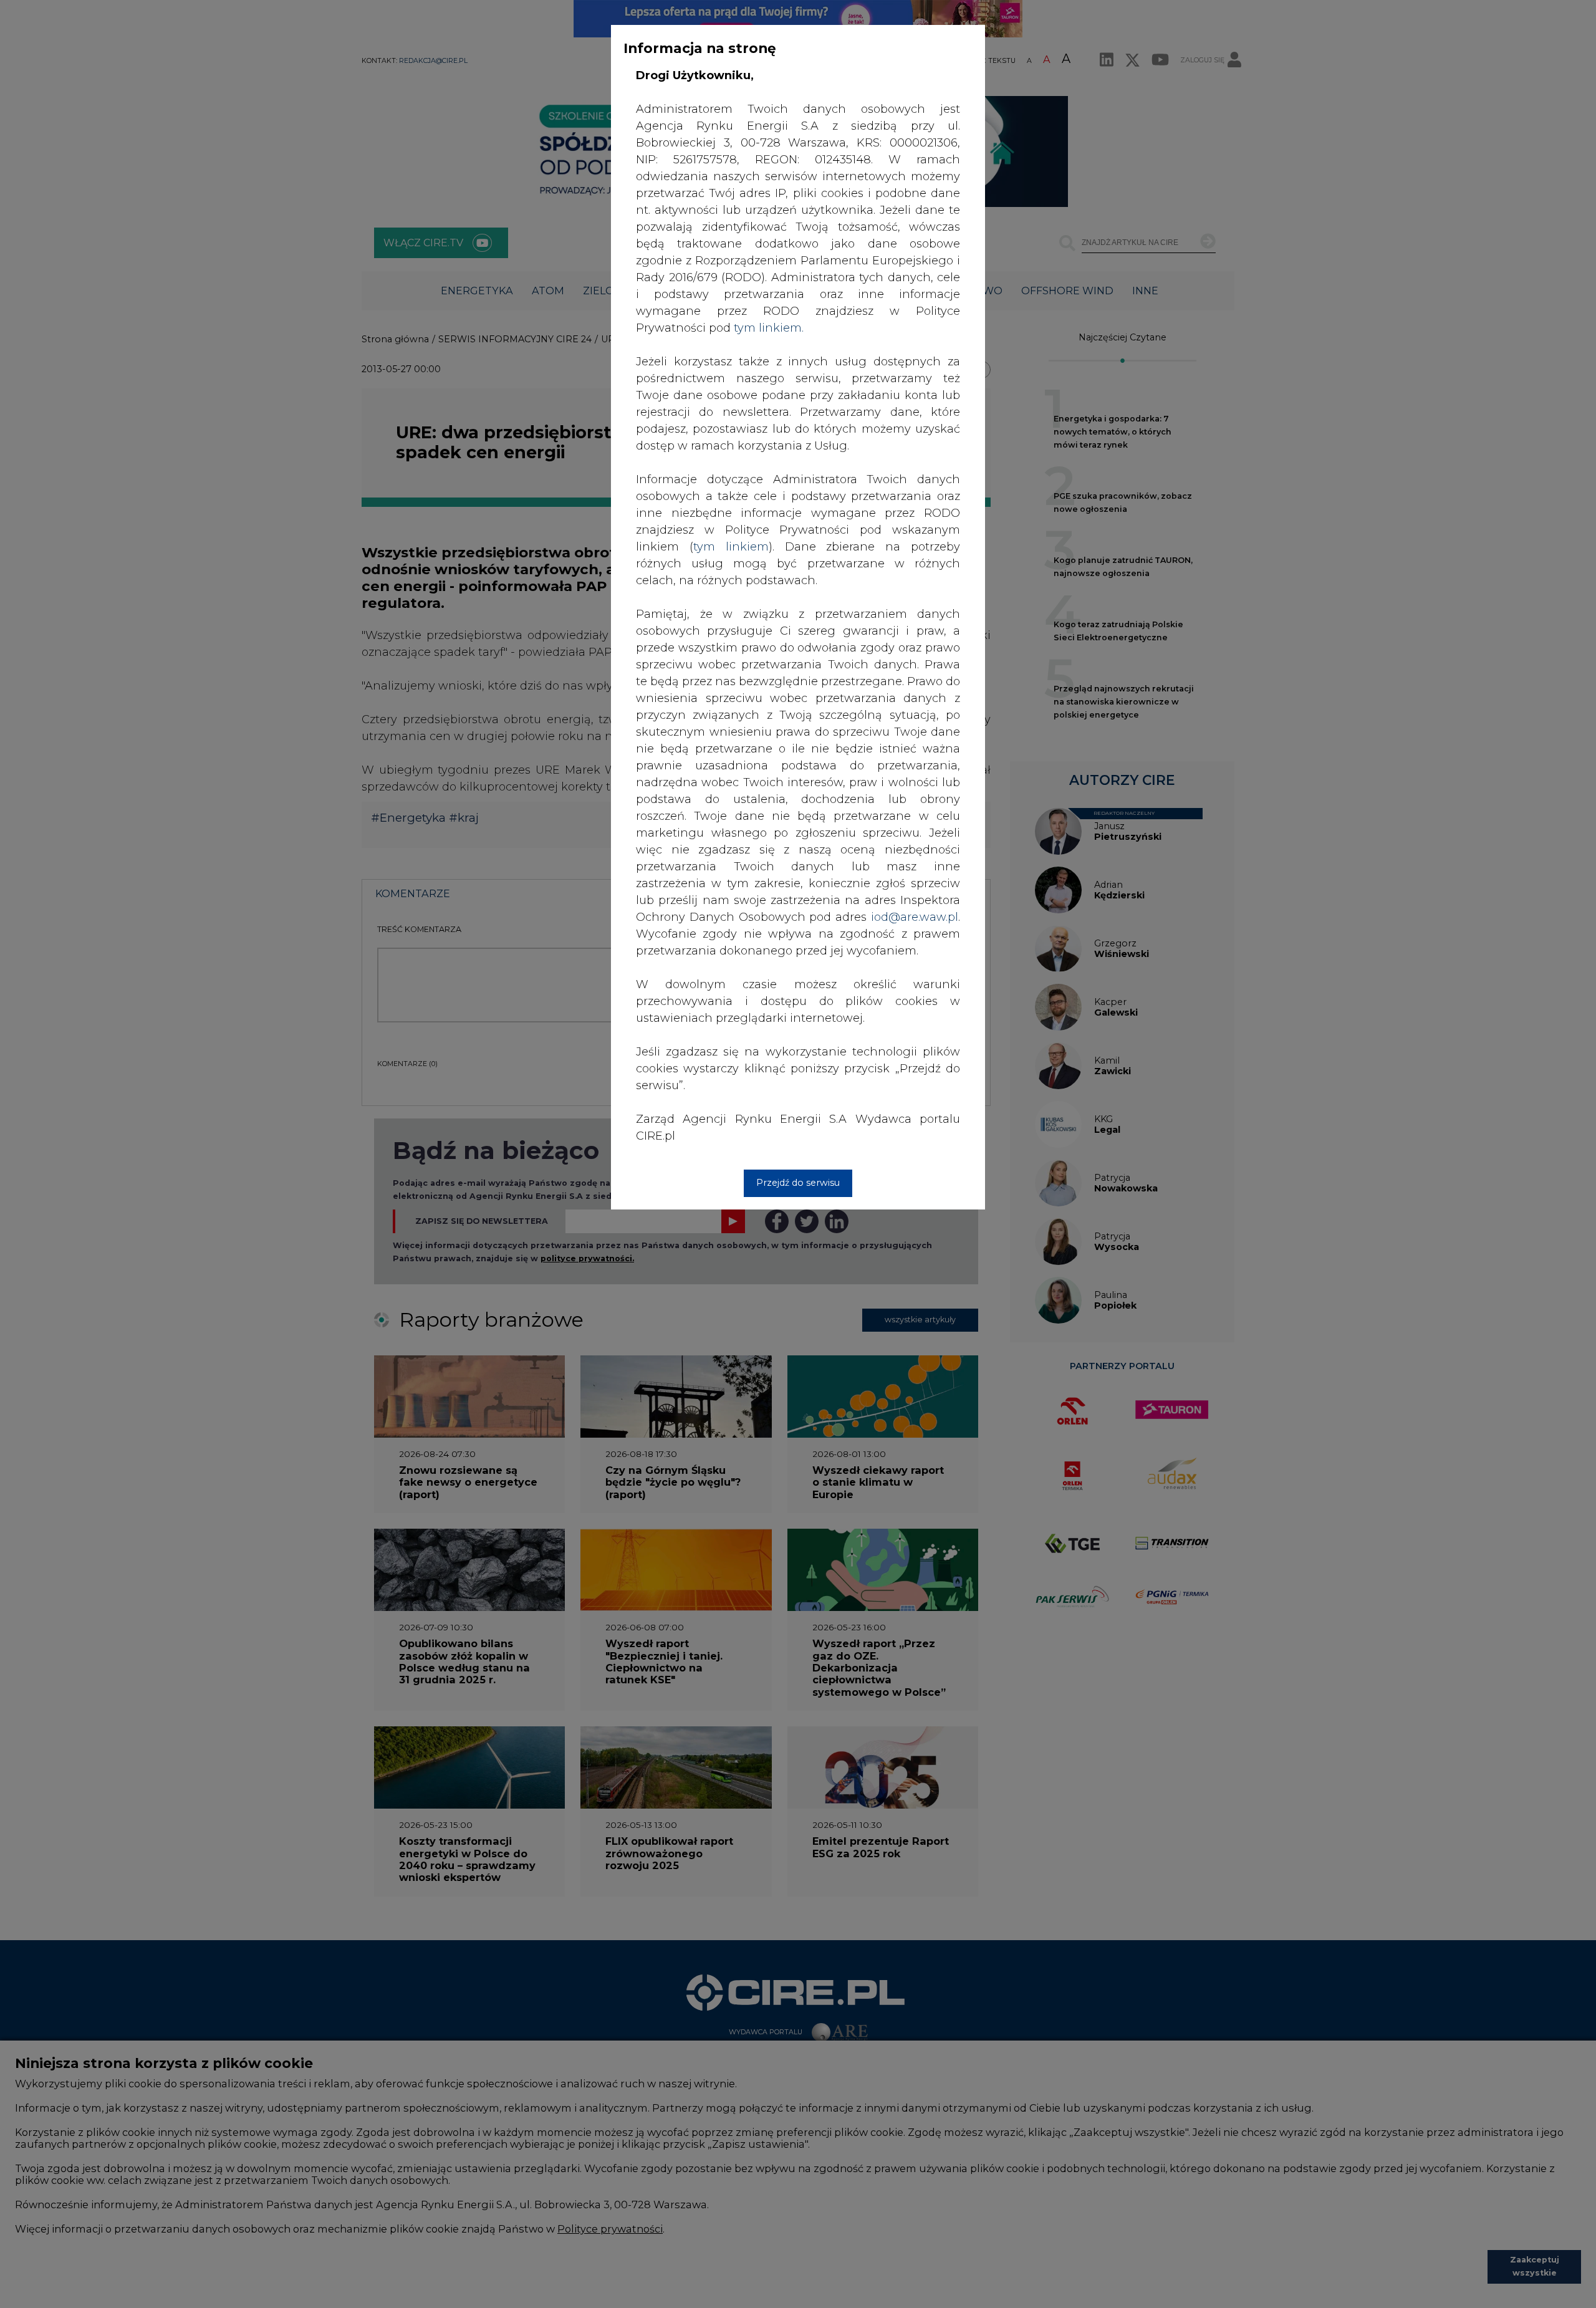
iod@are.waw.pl (915, 917)
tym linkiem (731, 547)
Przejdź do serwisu (798, 1183)
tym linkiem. (769, 328)
